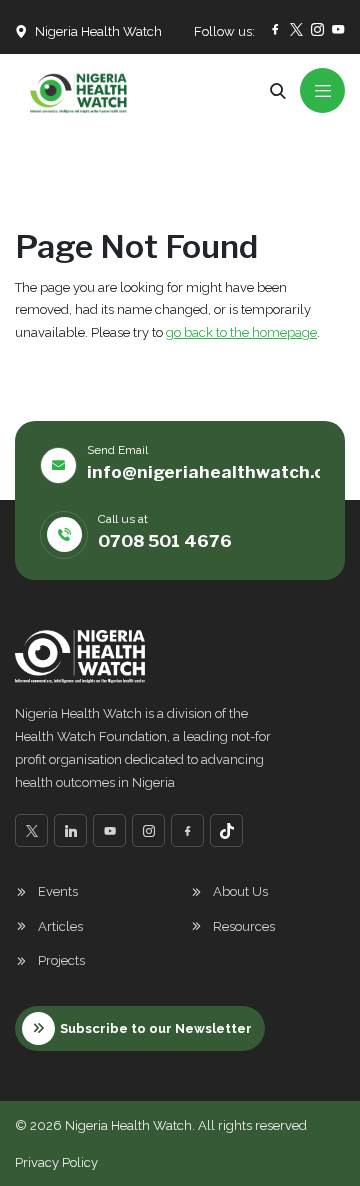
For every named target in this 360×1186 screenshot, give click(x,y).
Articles (60, 926)
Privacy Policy (56, 1162)
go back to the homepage (241, 332)
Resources (244, 926)
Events (58, 891)
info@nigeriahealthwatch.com (218, 472)
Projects (61, 960)
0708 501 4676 (165, 541)
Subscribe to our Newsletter (156, 1028)
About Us (240, 891)
